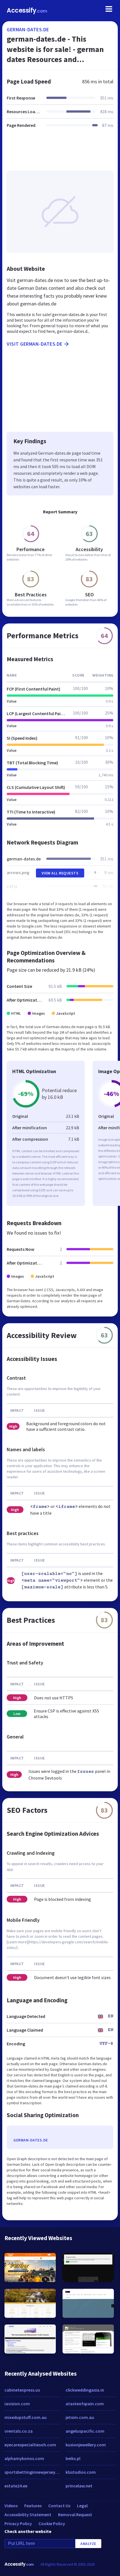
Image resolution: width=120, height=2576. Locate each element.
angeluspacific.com (85, 2431)
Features (33, 2506)
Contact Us (59, 2506)
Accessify (27, 10)
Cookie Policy (52, 2523)
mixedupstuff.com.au (26, 2417)
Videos (11, 2506)
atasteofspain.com (85, 2404)
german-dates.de (28, 29)
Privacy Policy (18, 2523)
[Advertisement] (60, 153)
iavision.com (17, 2404)
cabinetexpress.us (22, 2390)
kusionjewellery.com (86, 2445)
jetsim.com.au (80, 2417)
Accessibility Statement (28, 2515)
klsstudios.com (81, 2472)
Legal (82, 2506)
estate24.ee (16, 2486)
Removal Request (75, 2515)
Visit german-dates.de (35, 344)
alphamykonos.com (24, 2458)
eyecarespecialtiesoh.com (30, 2445)
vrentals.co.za (19, 2431)
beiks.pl (73, 2458)
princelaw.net (79, 2486)
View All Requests (60, 873)
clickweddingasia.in (85, 2390)
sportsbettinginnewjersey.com (32, 2472)
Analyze (88, 2544)
